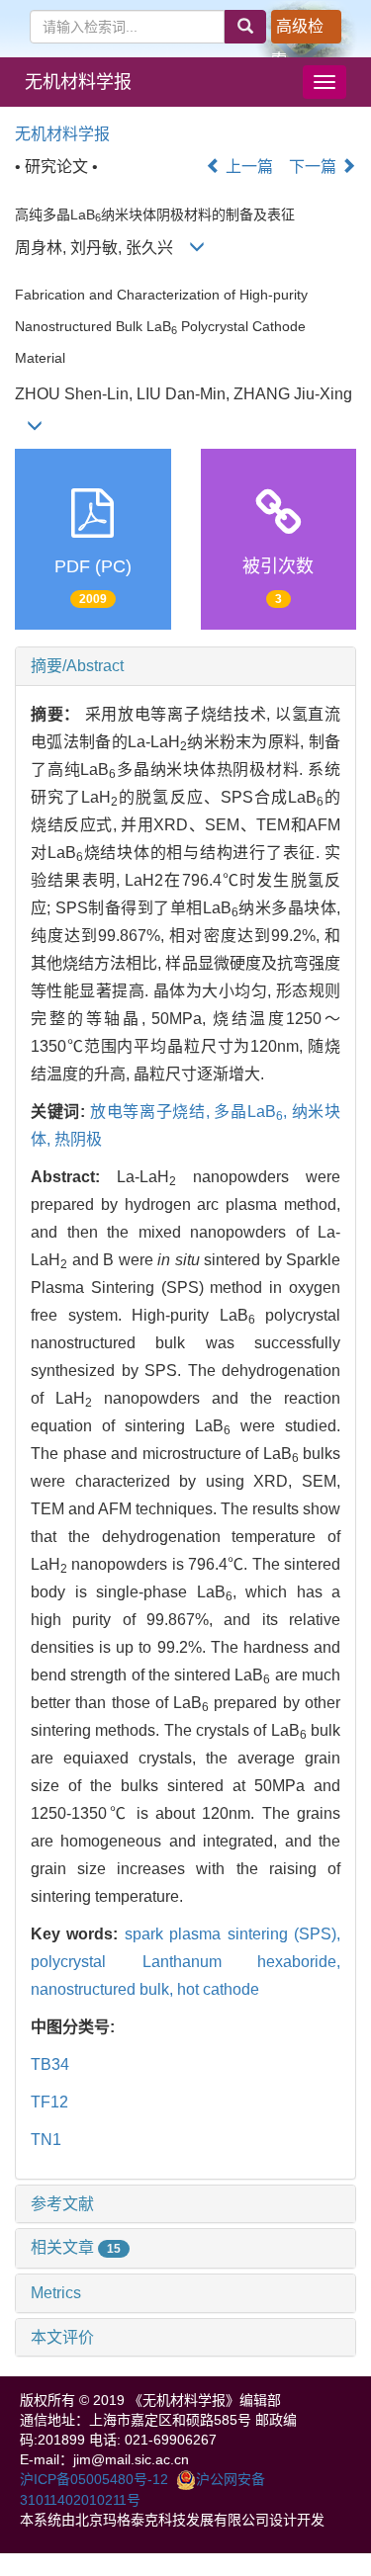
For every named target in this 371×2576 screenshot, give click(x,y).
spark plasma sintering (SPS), (232, 1934)
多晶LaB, (252, 1112)
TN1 (46, 2140)
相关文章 (76, 2247)
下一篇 (315, 167)
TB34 (50, 2064)
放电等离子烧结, (152, 1112)
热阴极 (78, 1139)
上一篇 (247, 167)
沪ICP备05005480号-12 (94, 2479)
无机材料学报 (78, 82)
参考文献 (62, 2204)
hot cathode (218, 1989)
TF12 (49, 2102)
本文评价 (62, 2337)
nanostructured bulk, (104, 1989)
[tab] (185, 666)
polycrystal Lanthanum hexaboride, (185, 1962)
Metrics (56, 2293)
